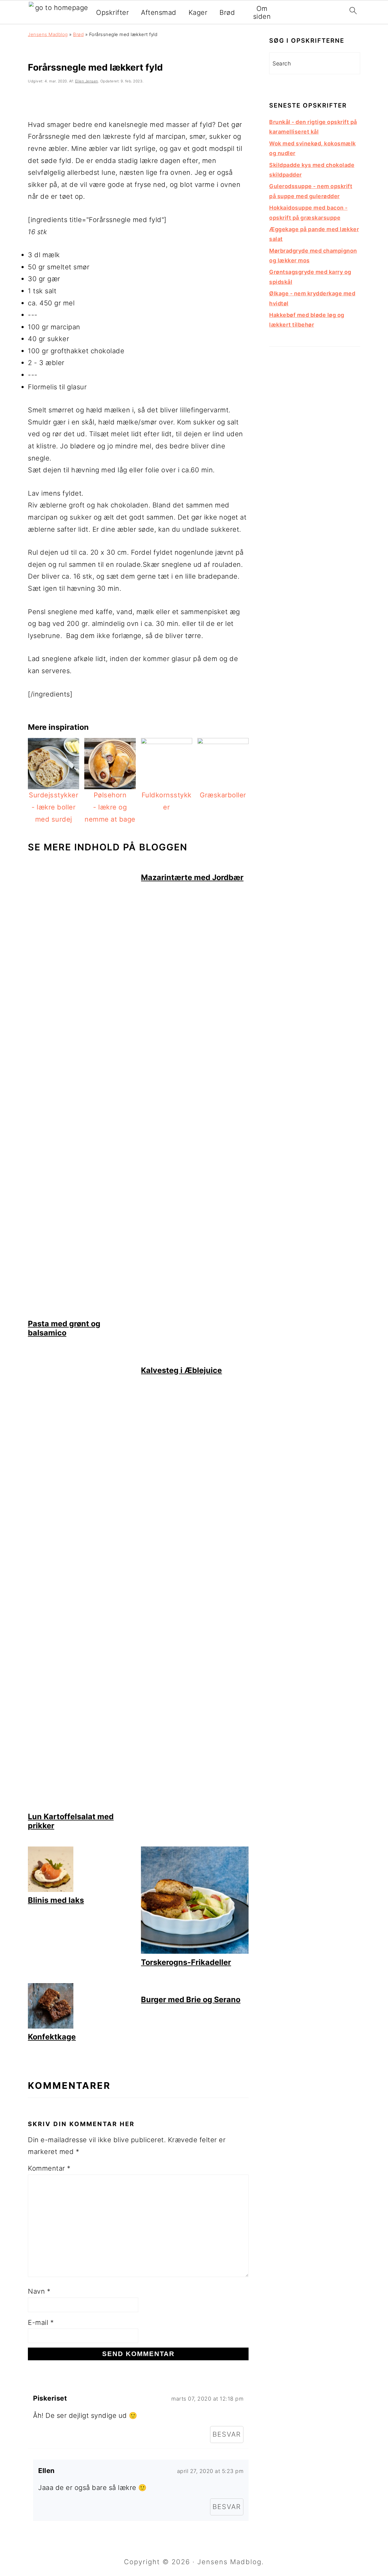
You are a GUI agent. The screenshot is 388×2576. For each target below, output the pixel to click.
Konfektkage (52, 2037)
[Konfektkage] (51, 2026)
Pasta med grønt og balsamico (64, 1328)
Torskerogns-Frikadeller (186, 1962)
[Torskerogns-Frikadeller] (195, 1951)
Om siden (262, 12)
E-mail (41, 2322)
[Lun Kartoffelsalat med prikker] (82, 1806)
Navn (39, 2291)
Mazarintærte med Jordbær (192, 877)
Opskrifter (112, 12)
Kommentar (49, 2168)
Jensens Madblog (48, 34)
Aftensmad (159, 12)
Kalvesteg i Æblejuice (181, 1370)
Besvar (227, 2434)
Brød (227, 12)
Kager (198, 12)
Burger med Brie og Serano (191, 1999)
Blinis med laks (56, 1900)
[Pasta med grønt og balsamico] (82, 1313)
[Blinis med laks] (51, 1890)
